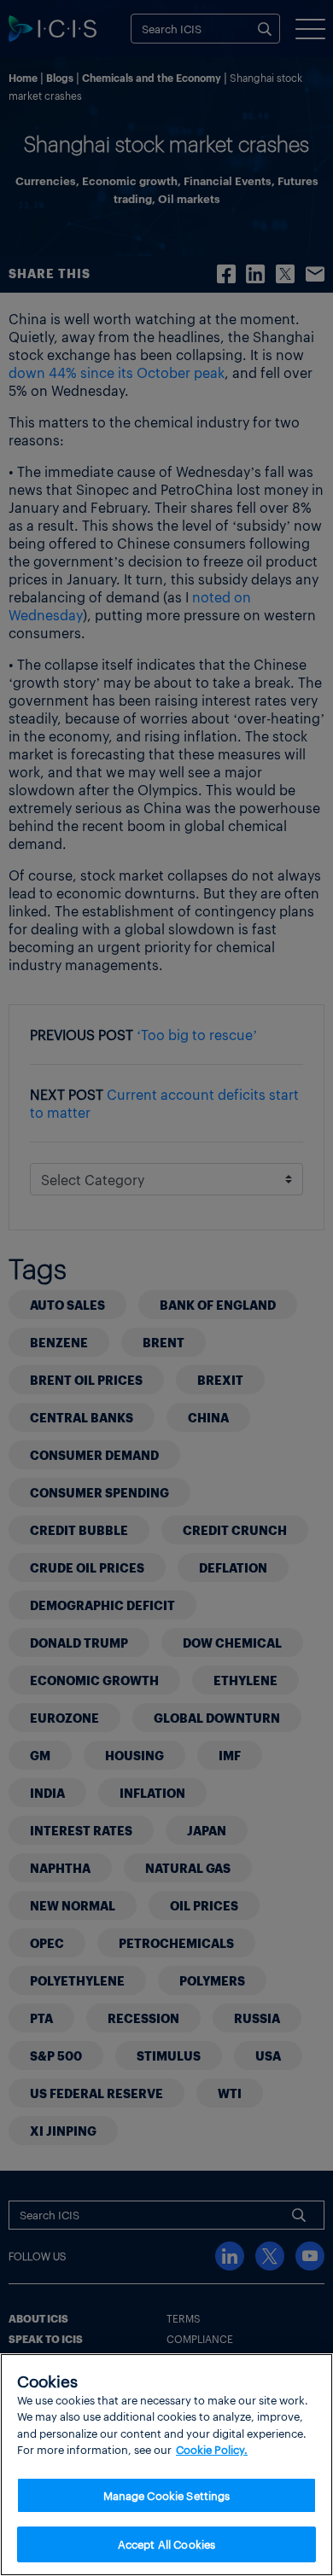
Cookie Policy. (212, 2449)
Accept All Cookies (166, 2544)
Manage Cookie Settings (167, 2495)
